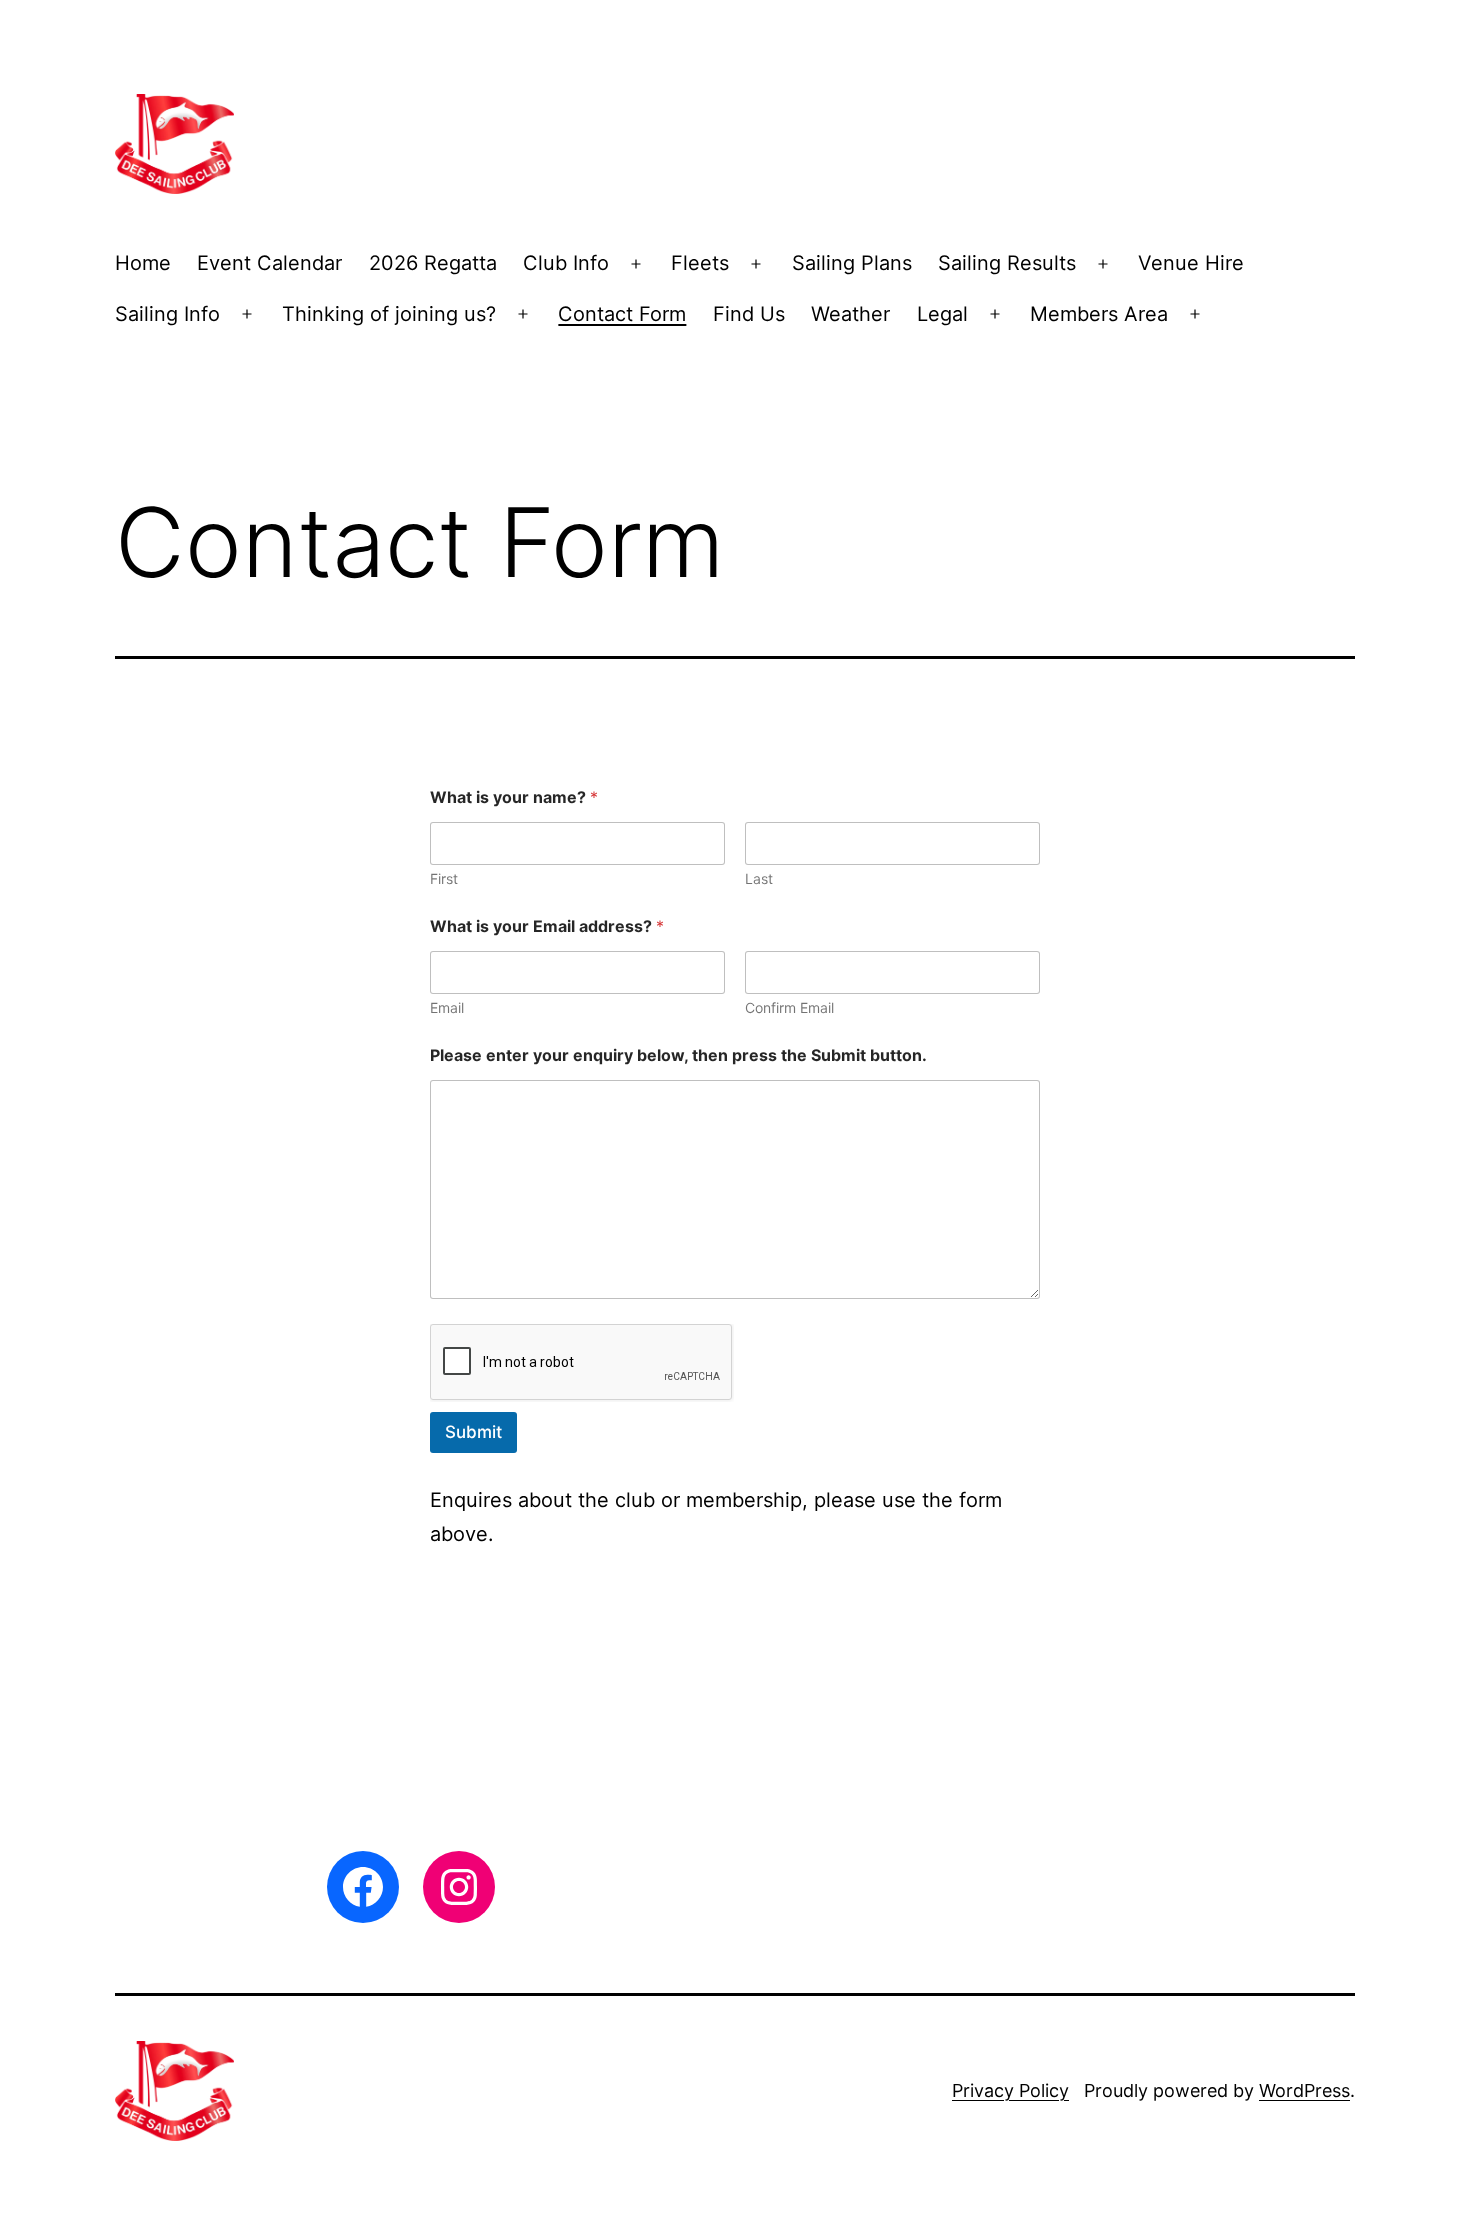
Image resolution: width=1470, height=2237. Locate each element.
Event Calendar (269, 263)
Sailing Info (167, 314)
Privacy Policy (1010, 2090)
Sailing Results (1007, 263)
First (444, 878)
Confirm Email (789, 1007)
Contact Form (622, 314)
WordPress (1304, 2090)
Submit (473, 1432)
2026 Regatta (433, 263)
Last (759, 878)
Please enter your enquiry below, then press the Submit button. (678, 1055)
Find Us (749, 314)
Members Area (1099, 314)
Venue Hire (1191, 263)
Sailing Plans (852, 263)
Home (143, 263)
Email (447, 1007)
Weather (850, 314)
